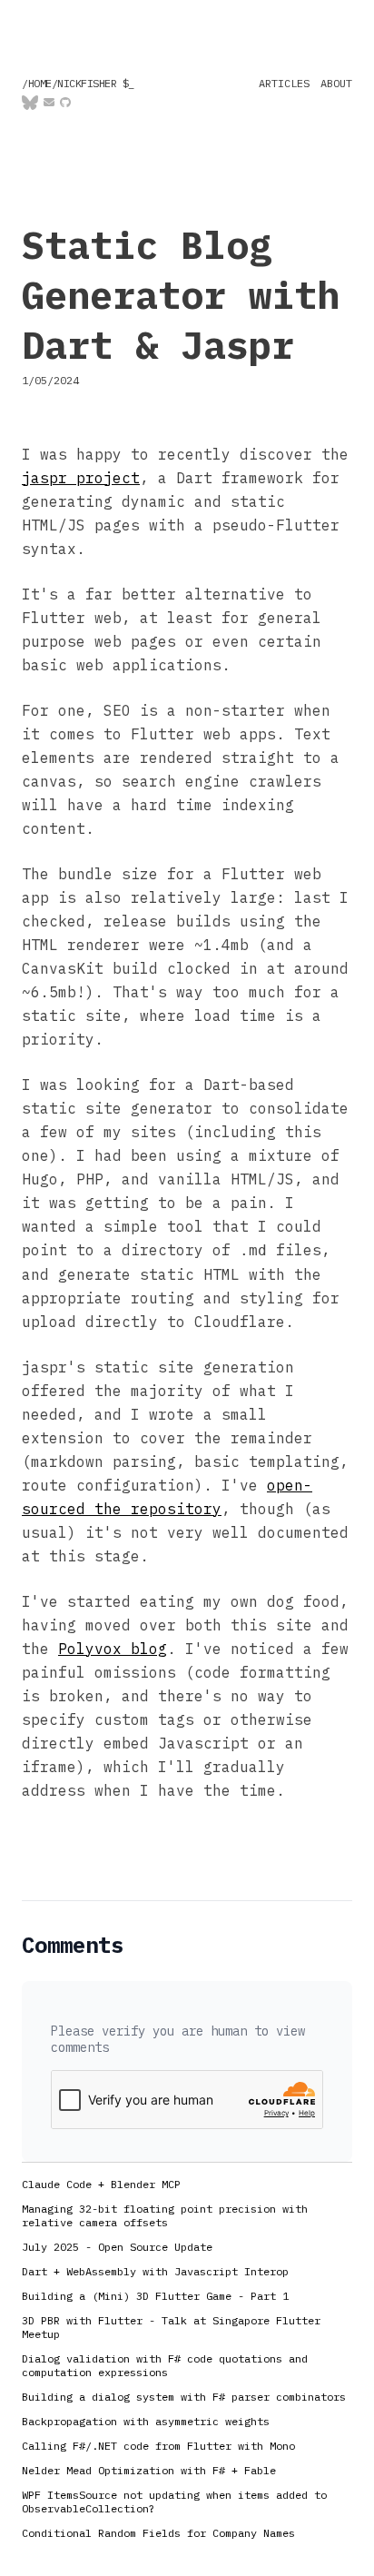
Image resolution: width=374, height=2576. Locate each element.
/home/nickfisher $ (78, 83)
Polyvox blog (113, 1649)
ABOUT (336, 83)
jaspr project (81, 478)
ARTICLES (284, 83)
